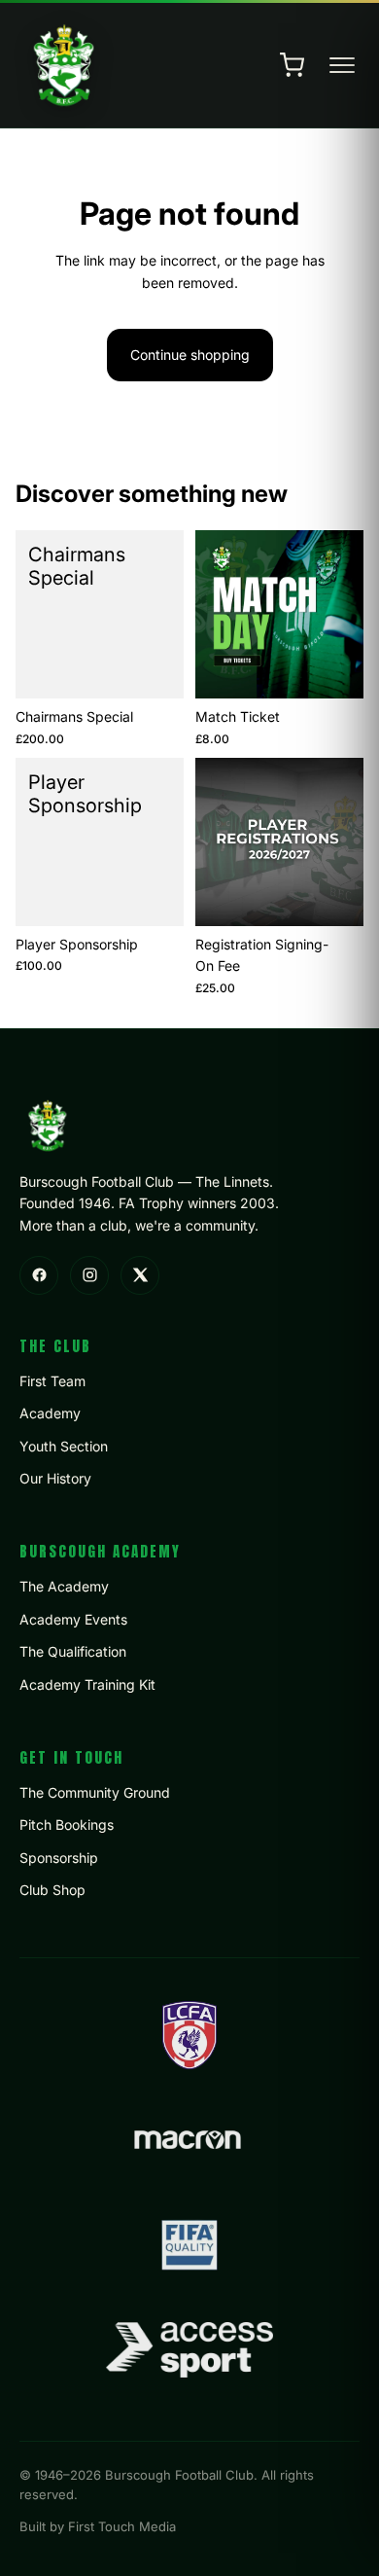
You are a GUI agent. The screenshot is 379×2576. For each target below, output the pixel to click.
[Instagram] (89, 1275)
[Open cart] (292, 65)
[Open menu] (342, 65)
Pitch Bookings (67, 1825)
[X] (140, 1275)
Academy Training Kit (87, 1684)
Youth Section (64, 1446)
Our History (55, 1478)
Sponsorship (59, 1858)
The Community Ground (95, 1792)
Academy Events (73, 1619)
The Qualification (73, 1651)
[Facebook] (39, 1275)
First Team (52, 1381)
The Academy (64, 1586)
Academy (50, 1413)
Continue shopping (190, 355)
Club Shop (52, 1890)
